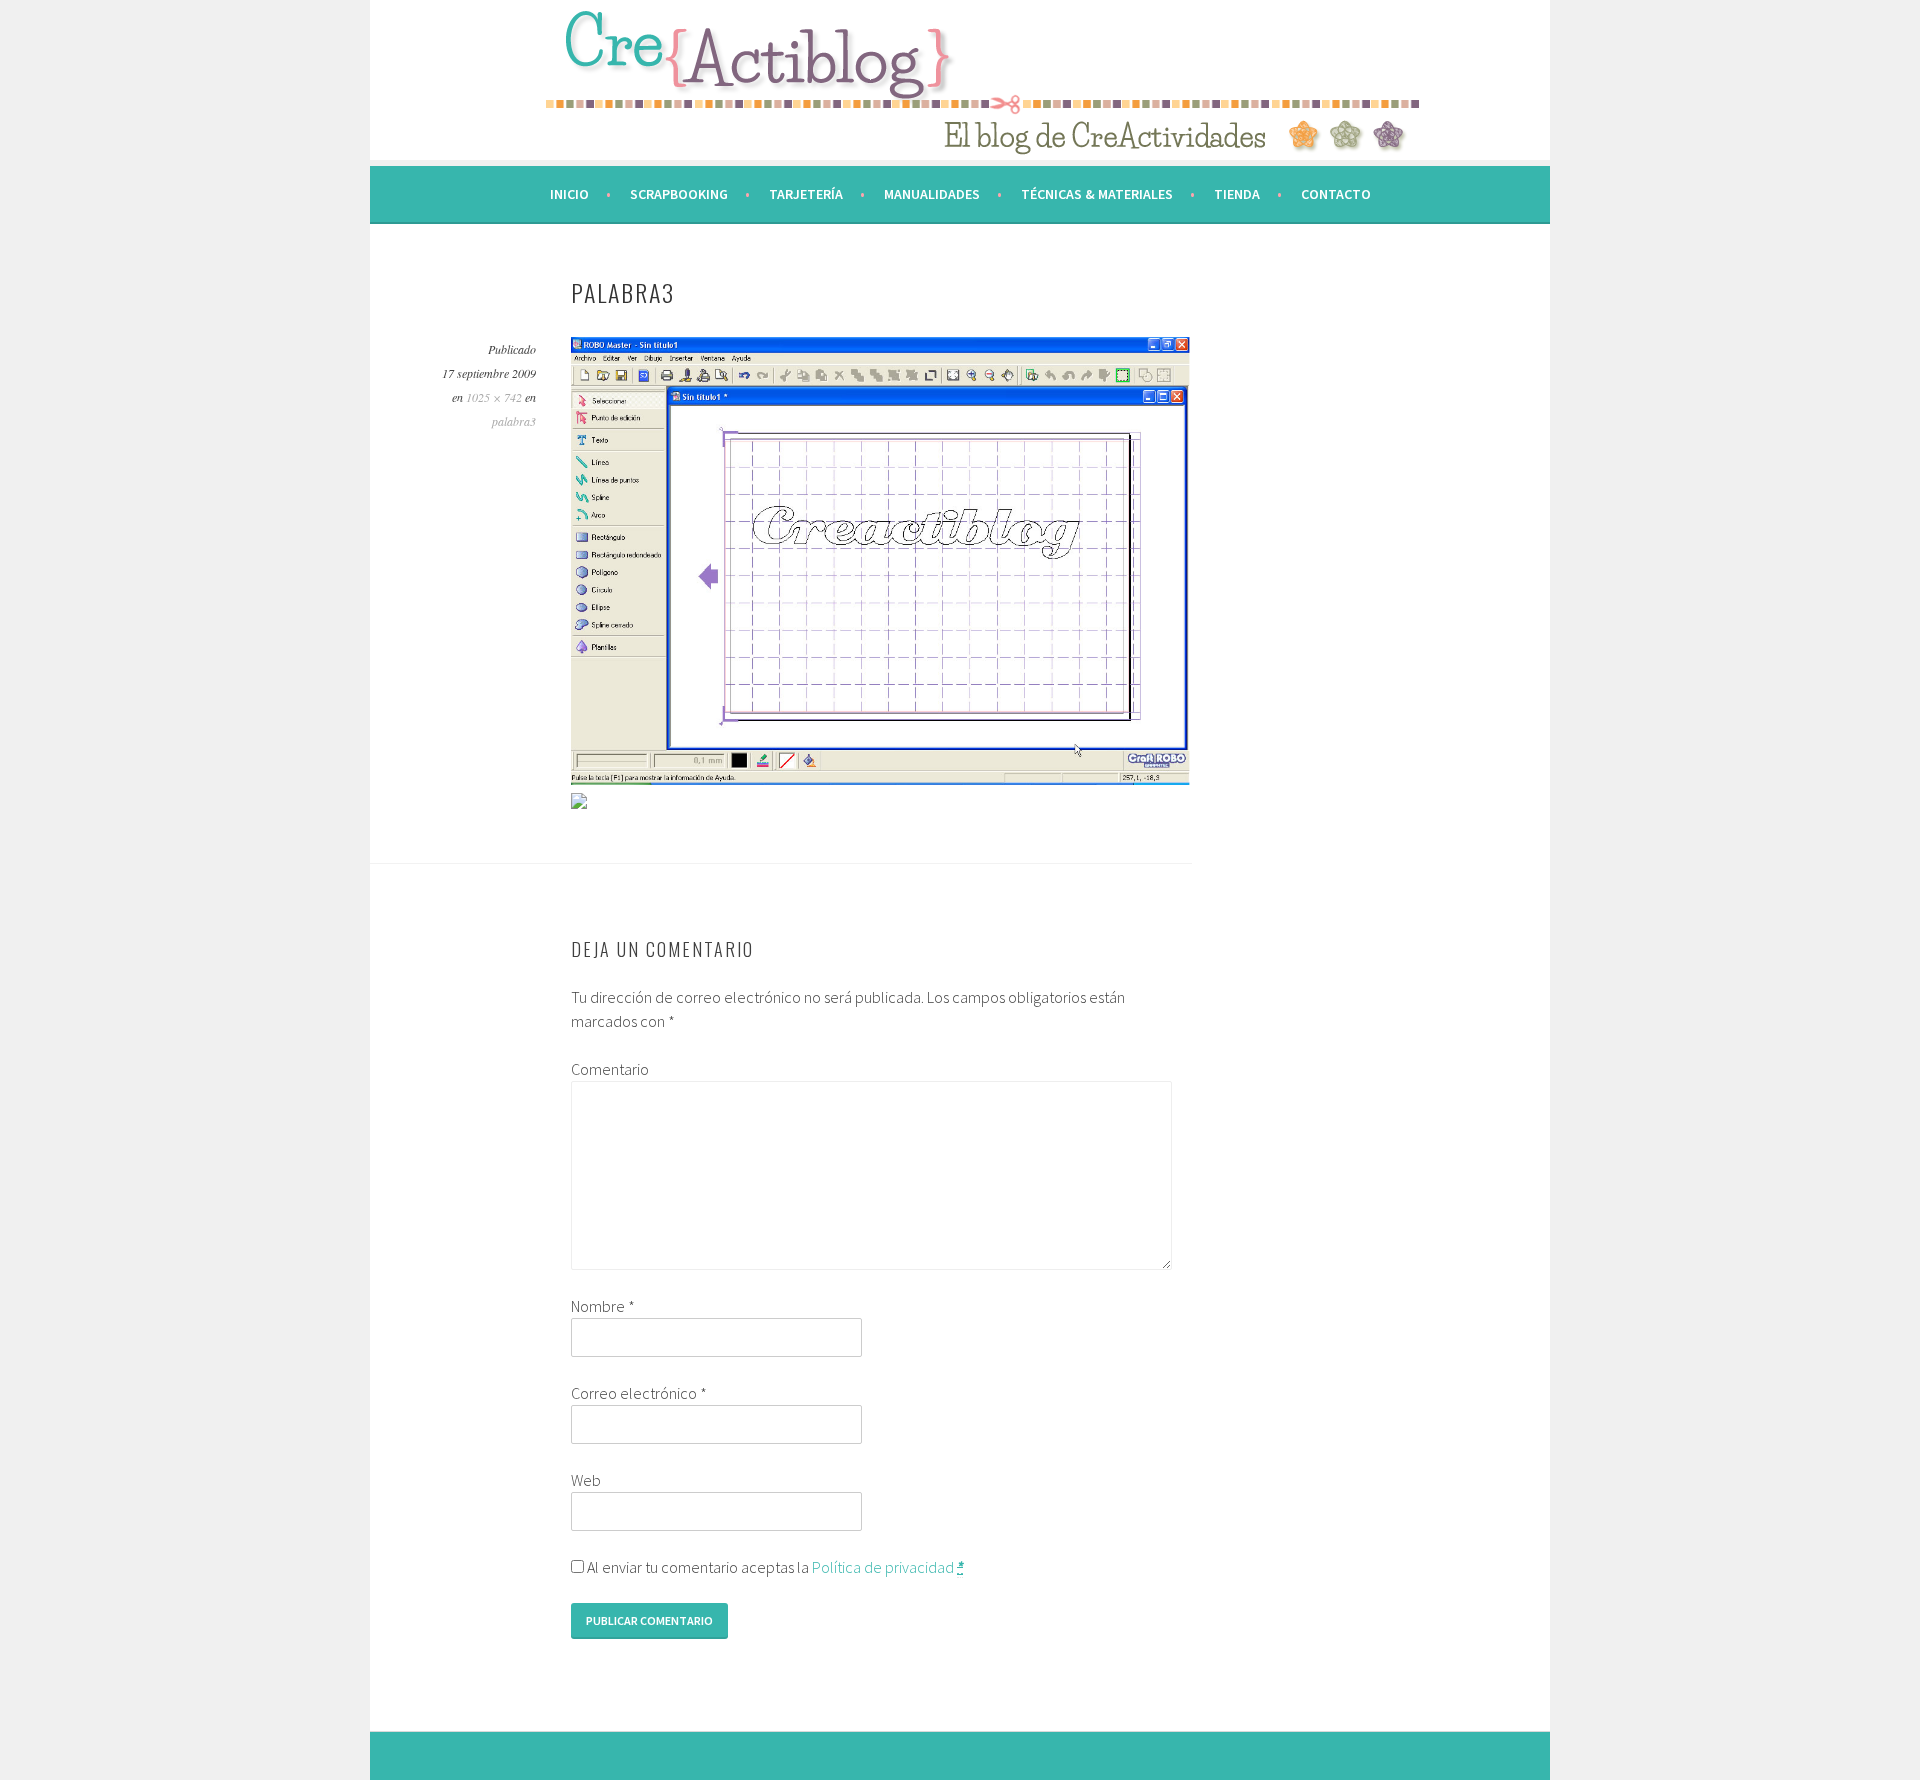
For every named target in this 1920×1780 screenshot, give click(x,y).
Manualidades (932, 194)
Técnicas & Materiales (1097, 194)
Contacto (1336, 194)
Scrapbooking (679, 194)
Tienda (1237, 194)
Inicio (569, 194)
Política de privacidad (883, 1567)
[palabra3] (880, 779)
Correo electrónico (639, 1393)
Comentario (610, 1069)
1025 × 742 (494, 397)
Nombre (603, 1306)
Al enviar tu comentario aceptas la (773, 1567)
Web (586, 1480)
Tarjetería (806, 194)
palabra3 (514, 421)
